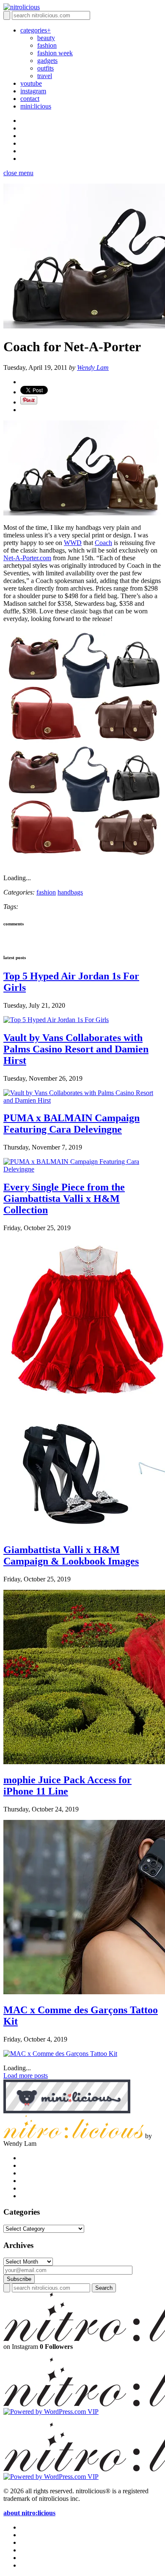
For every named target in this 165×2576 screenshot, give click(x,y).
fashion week (55, 53)
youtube (31, 83)
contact (30, 99)
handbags (70, 892)
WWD (73, 543)
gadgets (47, 61)
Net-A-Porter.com (27, 558)
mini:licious (36, 106)
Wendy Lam (93, 367)
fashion (47, 45)
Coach (103, 543)
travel (45, 76)
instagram (33, 91)
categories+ (36, 30)
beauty (46, 38)
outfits (45, 68)
